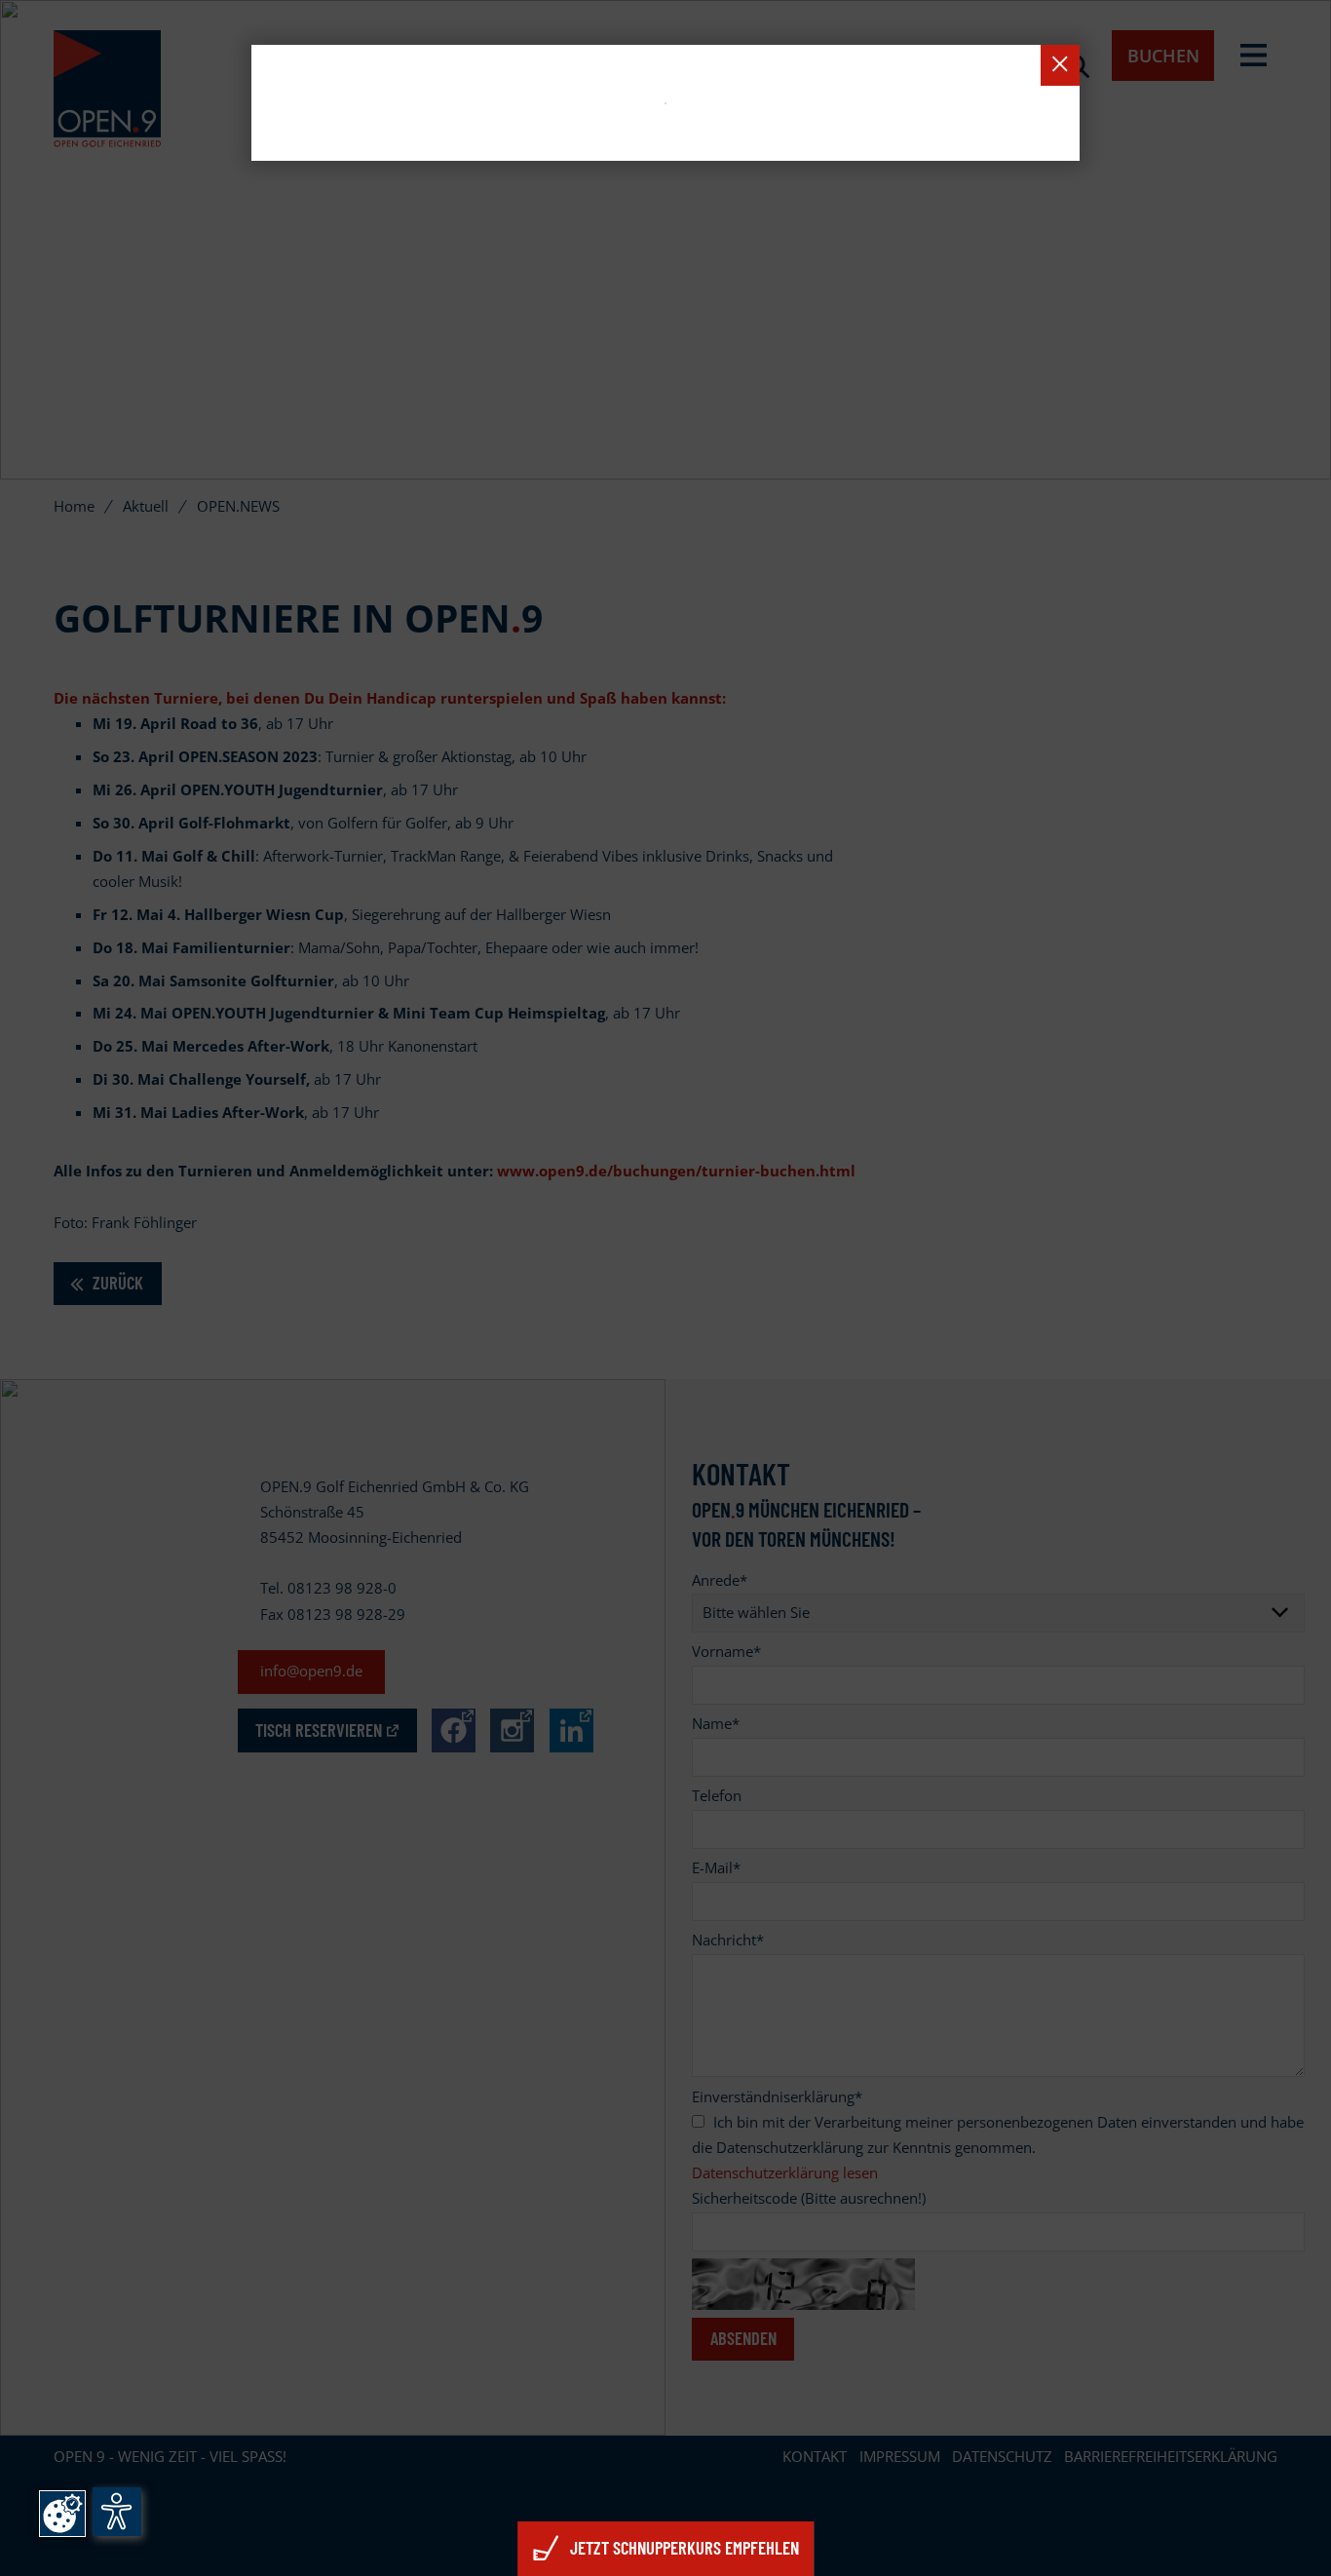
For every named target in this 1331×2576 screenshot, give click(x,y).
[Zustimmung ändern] (62, 2514)
